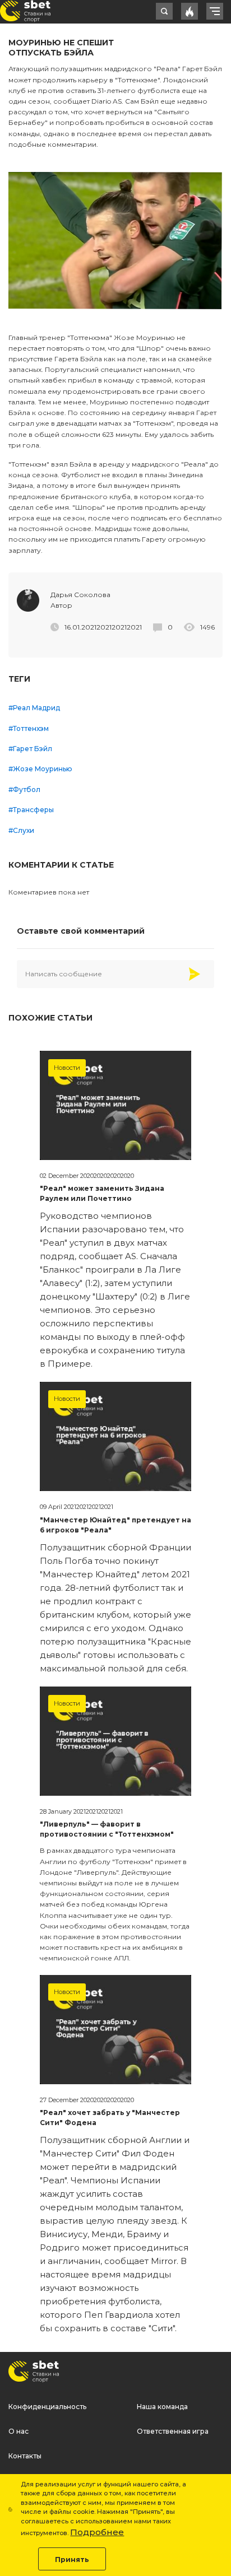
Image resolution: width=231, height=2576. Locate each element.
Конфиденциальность (47, 2407)
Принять (72, 2559)
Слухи (24, 830)
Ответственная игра (173, 2431)
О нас (19, 2431)
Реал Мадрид (36, 708)
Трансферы (33, 810)
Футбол (27, 789)
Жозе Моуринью (43, 769)
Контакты (25, 2456)
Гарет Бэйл (33, 749)
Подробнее (97, 2532)
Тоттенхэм (31, 728)
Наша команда (162, 2407)
